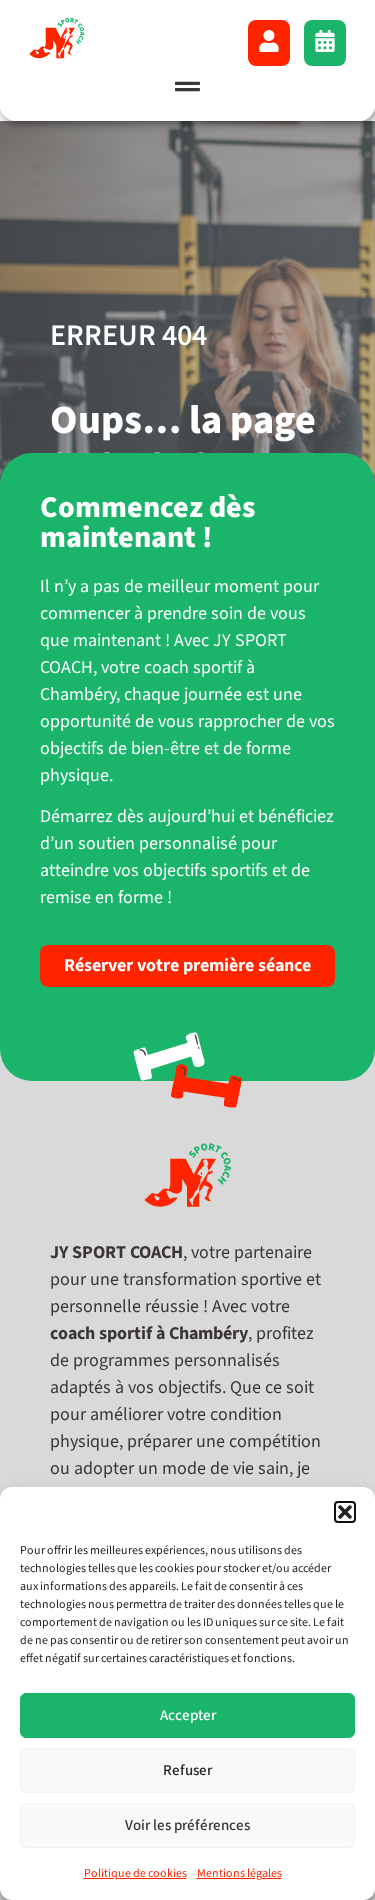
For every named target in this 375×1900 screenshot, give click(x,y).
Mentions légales (239, 1873)
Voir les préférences (187, 1825)
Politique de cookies (135, 1873)
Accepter (188, 1715)
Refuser (187, 1770)
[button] (345, 1512)
